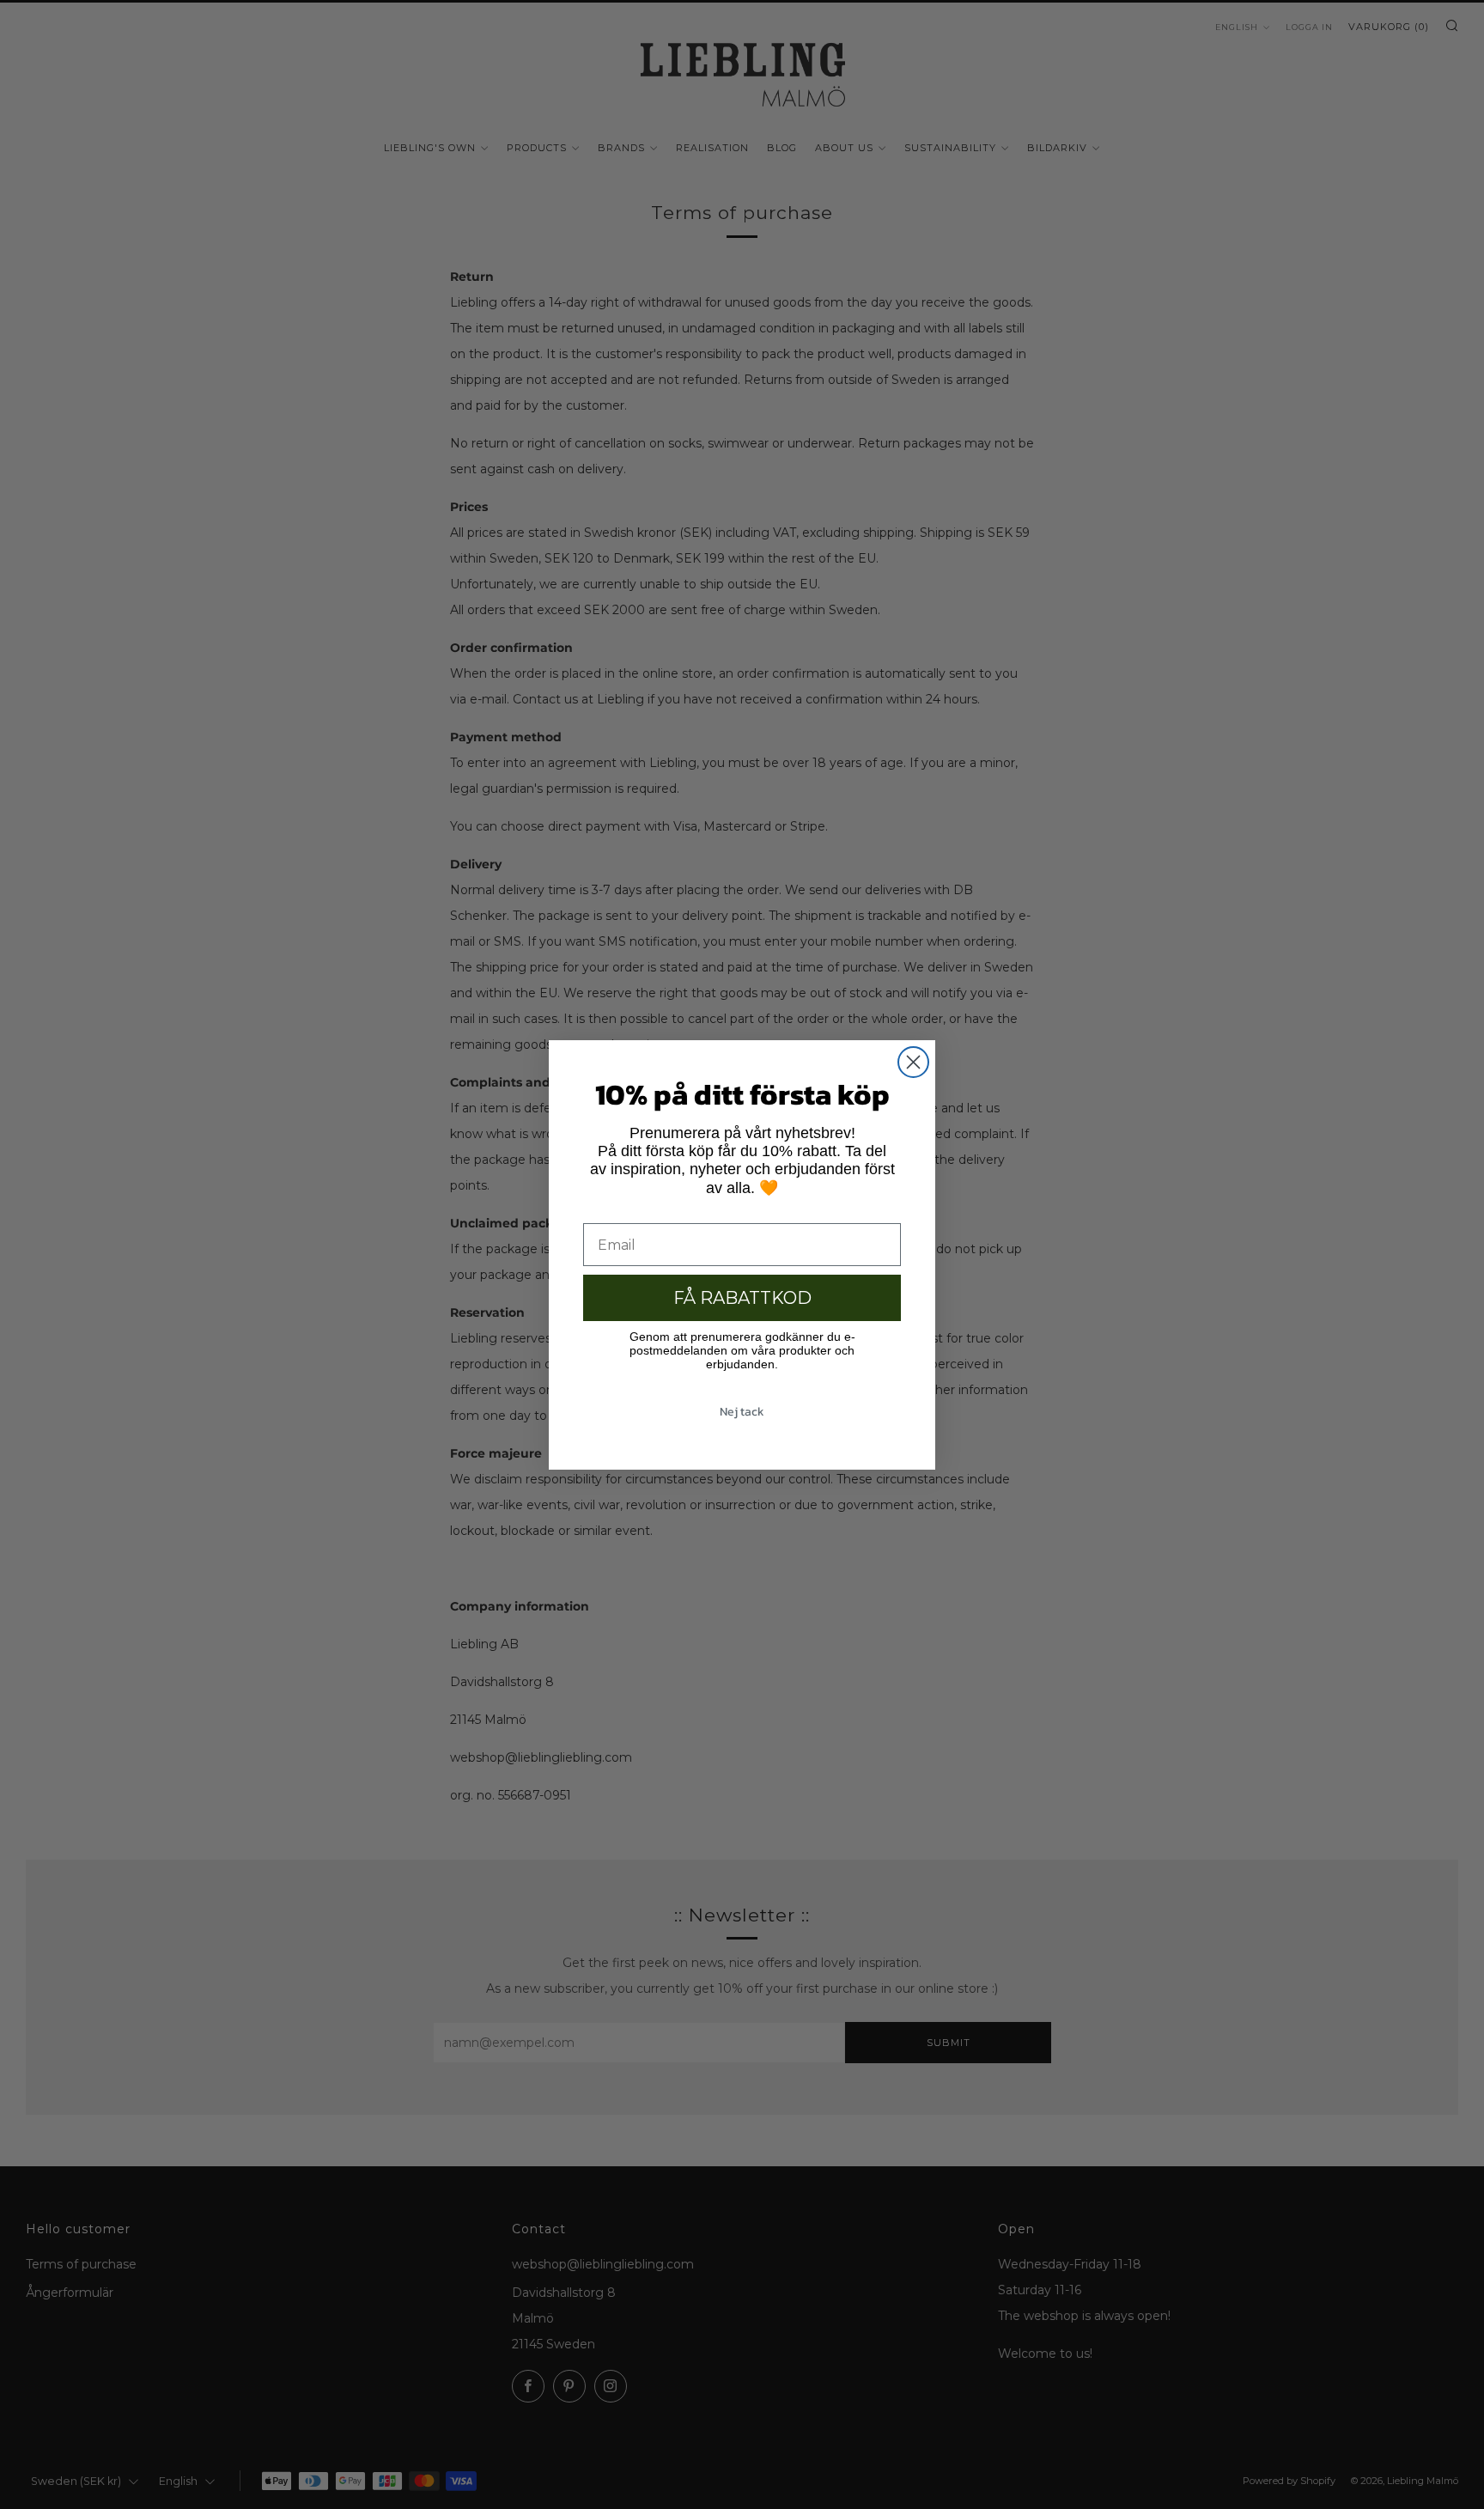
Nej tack (742, 1412)
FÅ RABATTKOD (742, 1298)
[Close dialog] (913, 1062)
